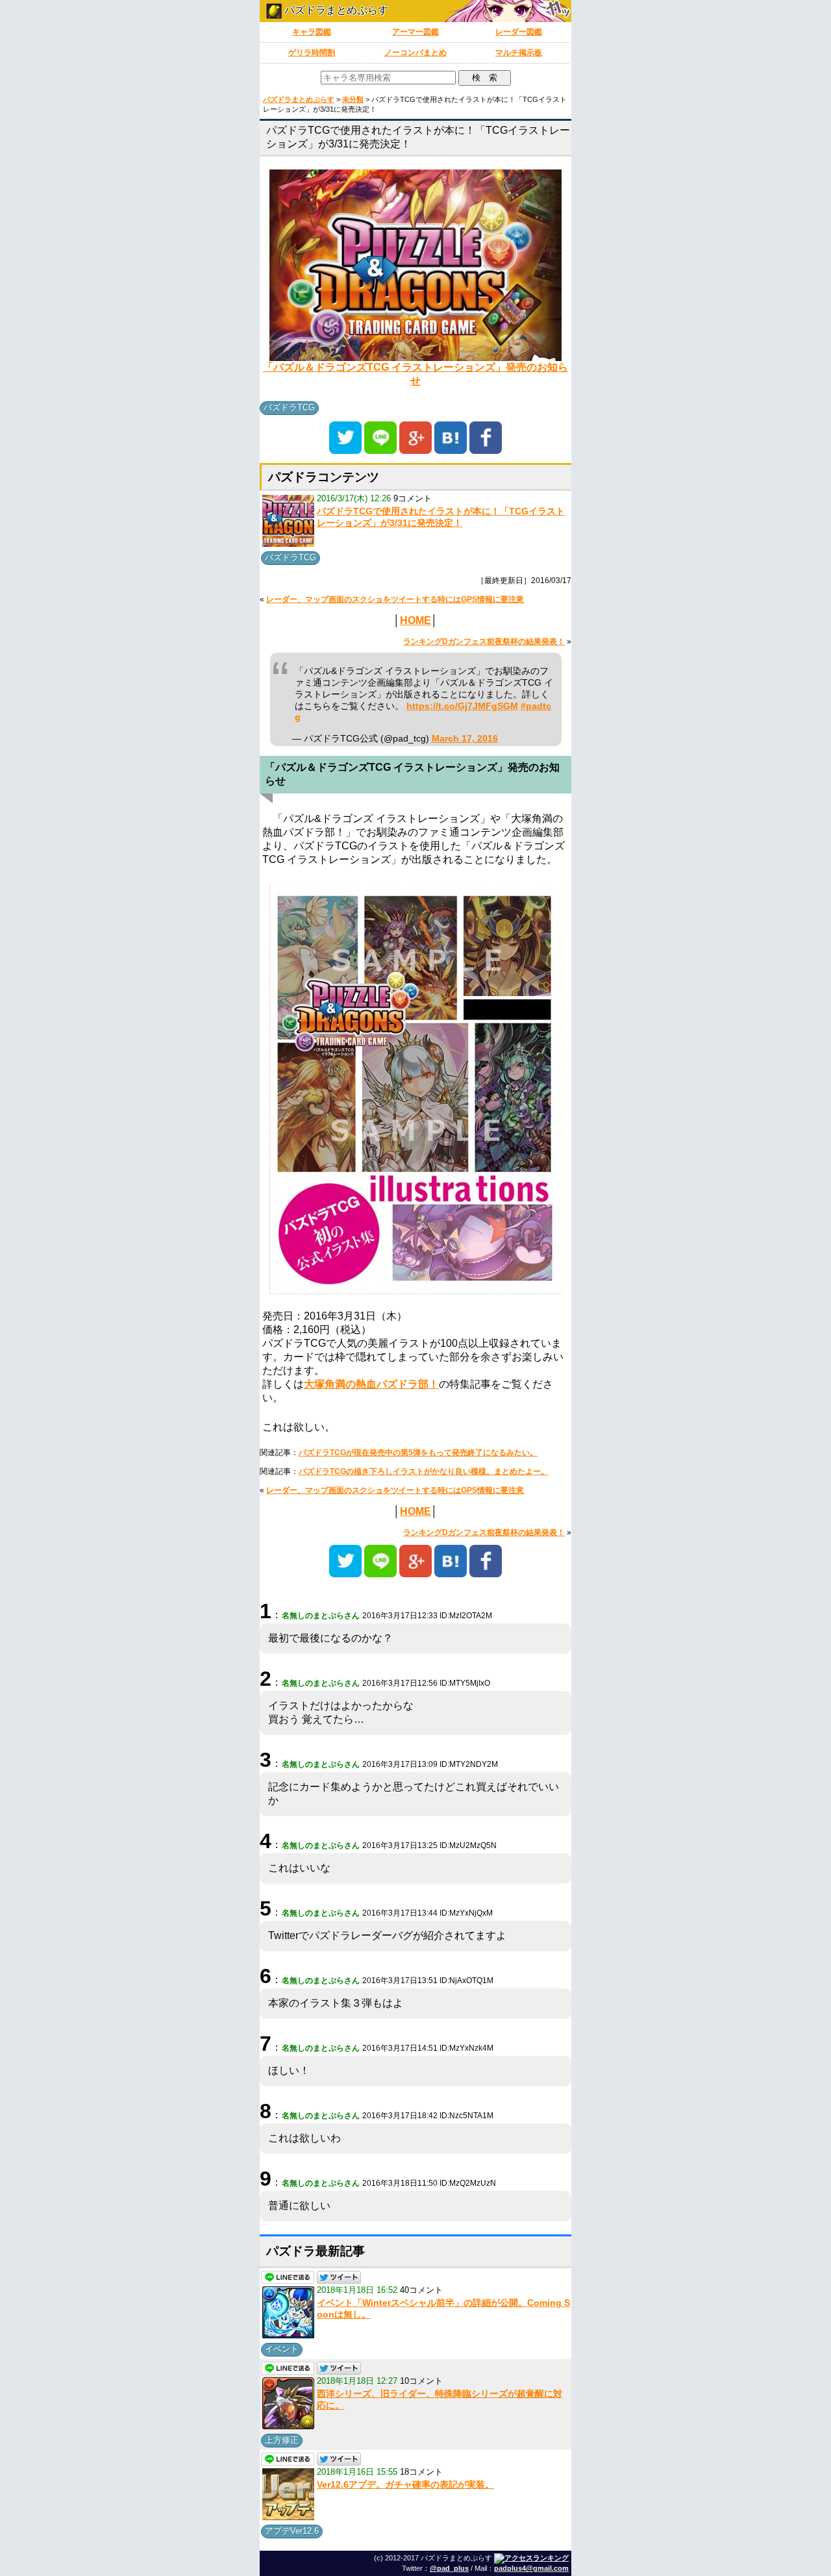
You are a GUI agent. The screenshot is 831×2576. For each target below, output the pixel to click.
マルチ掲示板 (519, 53)
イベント (282, 2349)
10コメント (421, 2381)
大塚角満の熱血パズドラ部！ (371, 1384)
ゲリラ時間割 (312, 53)
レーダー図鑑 (519, 32)
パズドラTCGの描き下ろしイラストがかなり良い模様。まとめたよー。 (424, 1471)
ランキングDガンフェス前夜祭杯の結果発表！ (484, 642)
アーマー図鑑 (415, 32)
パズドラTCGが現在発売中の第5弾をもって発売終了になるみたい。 (418, 1453)
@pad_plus (449, 2568)
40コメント (421, 2290)
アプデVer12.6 (292, 2531)
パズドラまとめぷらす (335, 10)
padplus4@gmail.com (531, 2568)
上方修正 (282, 2440)
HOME (415, 620)
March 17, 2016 (465, 739)
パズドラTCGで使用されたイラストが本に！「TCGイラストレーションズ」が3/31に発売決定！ (441, 517)
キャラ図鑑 (312, 32)
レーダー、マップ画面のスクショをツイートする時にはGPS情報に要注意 (395, 599)
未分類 (353, 99)
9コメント (413, 498)
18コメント (421, 2472)
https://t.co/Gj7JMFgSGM (462, 706)
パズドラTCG (289, 407)
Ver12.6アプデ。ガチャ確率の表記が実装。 (405, 2484)
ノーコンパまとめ (415, 53)
